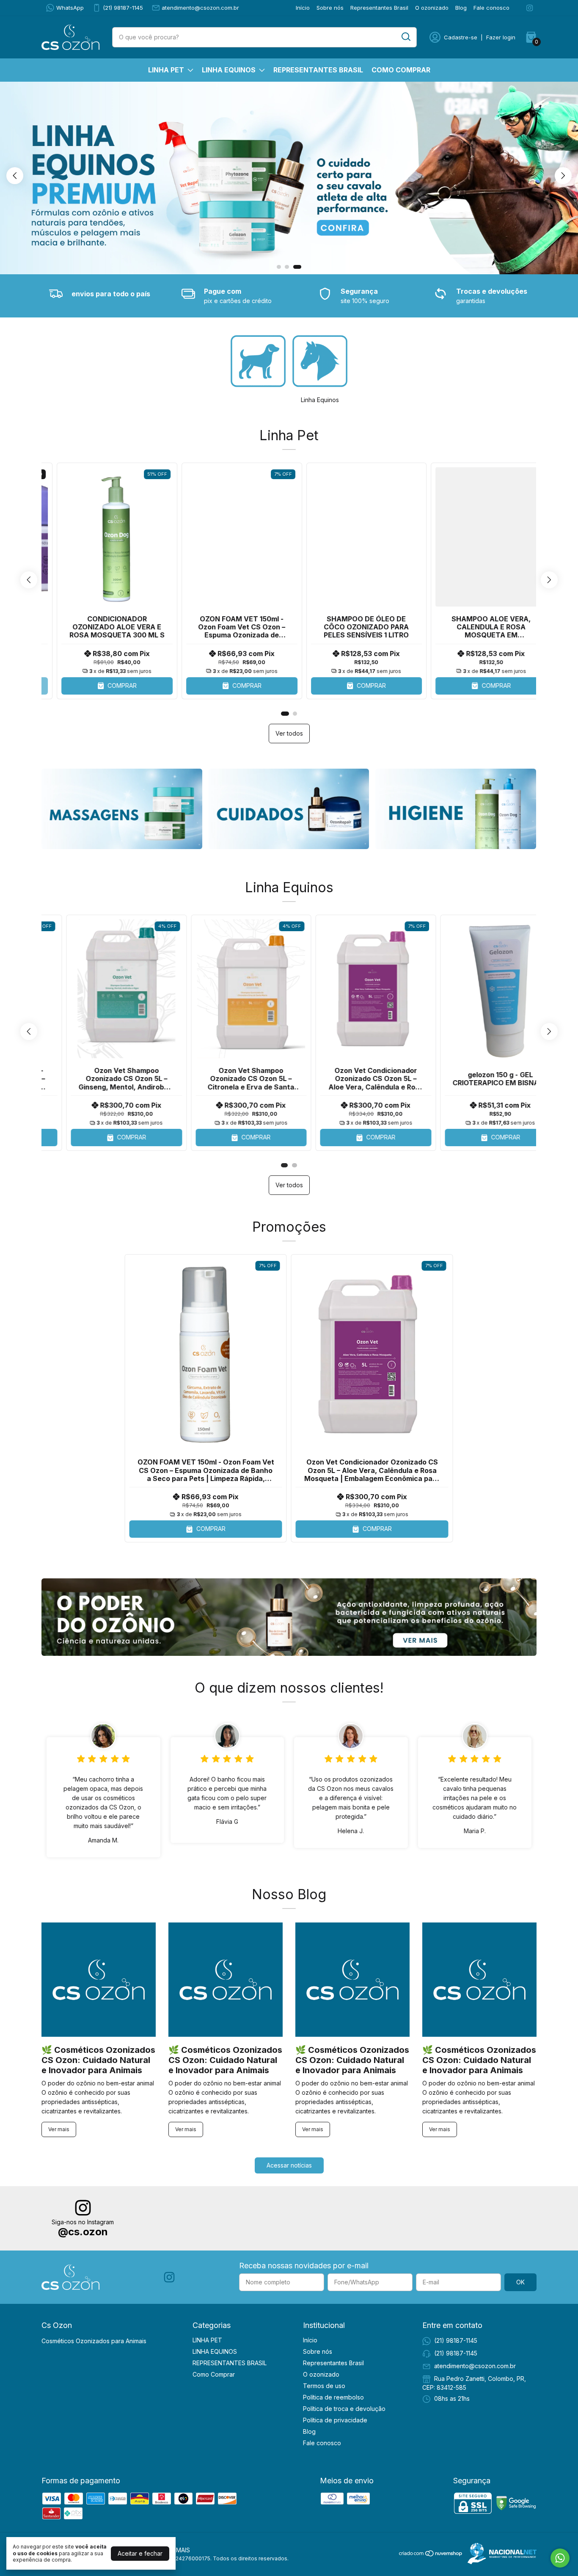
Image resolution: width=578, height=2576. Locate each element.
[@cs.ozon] (83, 2209)
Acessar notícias (289, 2165)
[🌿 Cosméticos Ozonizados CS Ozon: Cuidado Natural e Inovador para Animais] (99, 1980)
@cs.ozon (83, 2232)
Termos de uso (324, 2386)
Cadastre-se (461, 37)
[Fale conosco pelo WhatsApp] (560, 2558)
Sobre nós (330, 8)
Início (303, 8)
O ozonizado (432, 8)
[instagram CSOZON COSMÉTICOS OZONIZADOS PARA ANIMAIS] (530, 8)
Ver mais (59, 2129)
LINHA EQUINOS (229, 70)
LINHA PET (166, 70)
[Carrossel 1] (122, 809)
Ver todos (289, 733)
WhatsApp (70, 8)
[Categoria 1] (258, 361)
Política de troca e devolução (344, 2409)
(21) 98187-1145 (123, 8)
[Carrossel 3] (289, 178)
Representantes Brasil (379, 8)
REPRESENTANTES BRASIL (318, 70)
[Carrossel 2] (289, 809)
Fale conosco (491, 8)
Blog (461, 8)
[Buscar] (405, 37)
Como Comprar (401, 70)
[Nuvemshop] (431, 2555)
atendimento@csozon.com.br (200, 8)
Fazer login (501, 37)
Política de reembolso (333, 2397)
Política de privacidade (335, 2420)
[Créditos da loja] (500, 2554)
